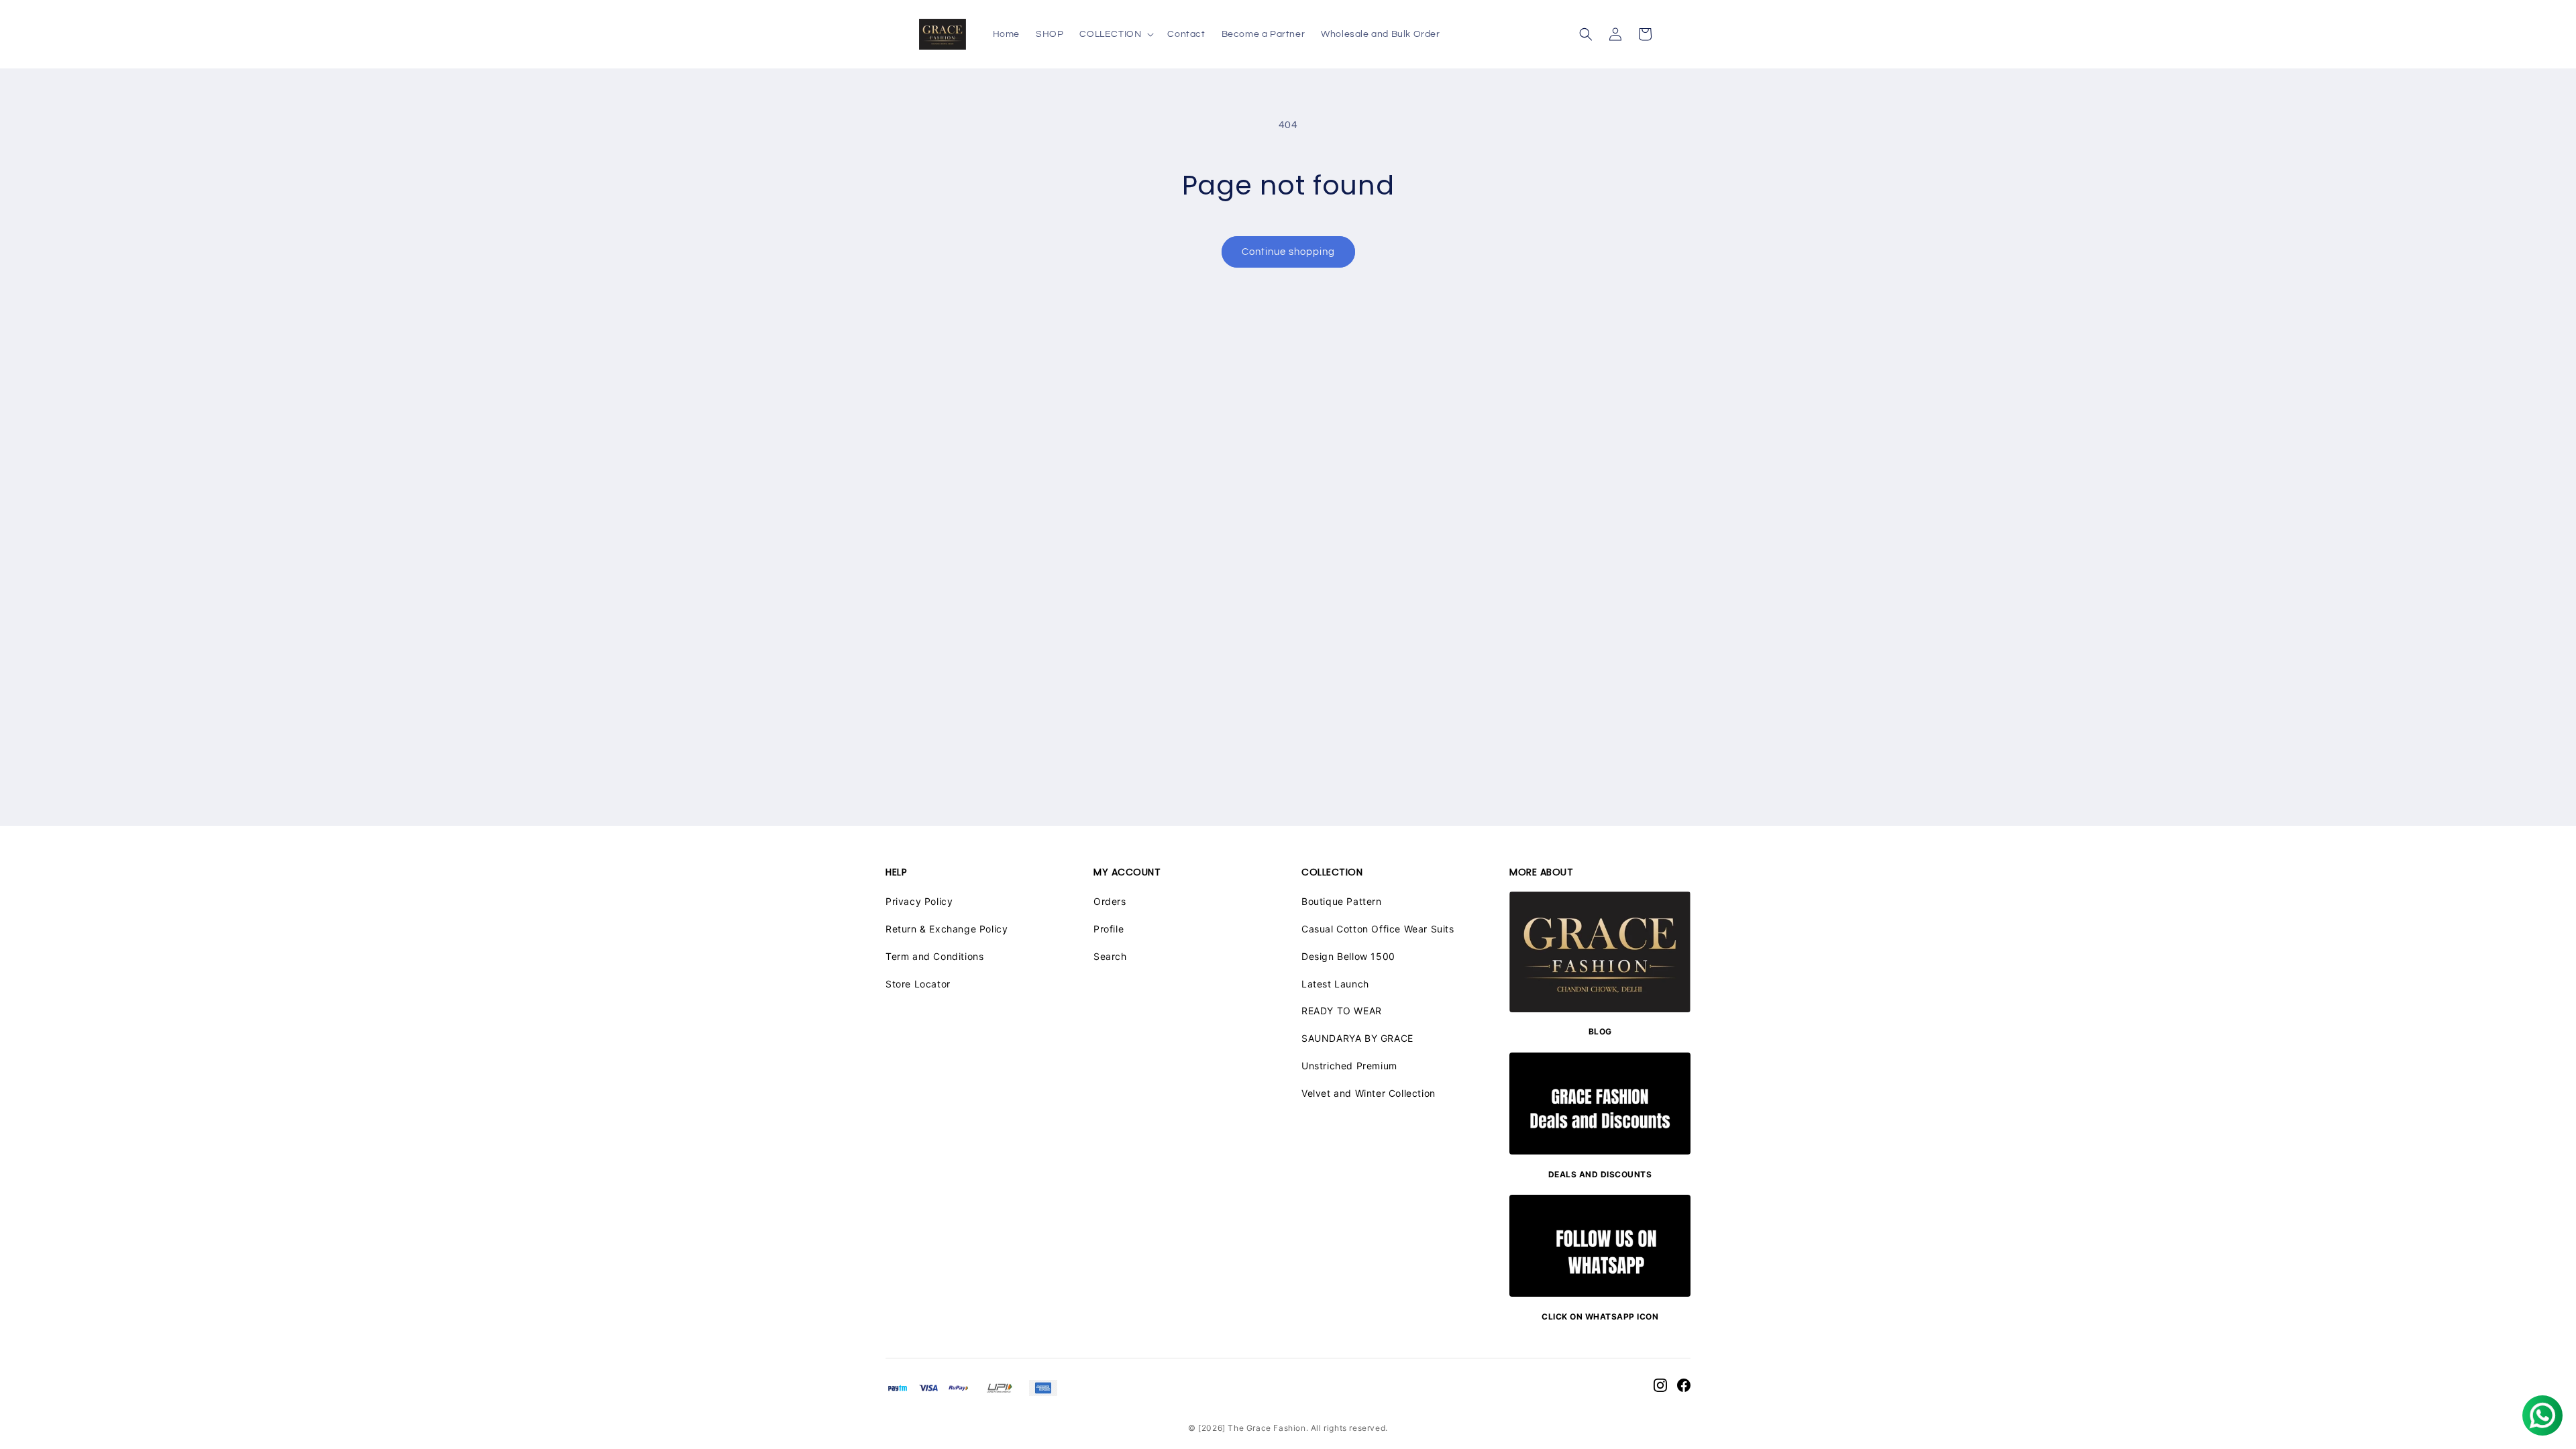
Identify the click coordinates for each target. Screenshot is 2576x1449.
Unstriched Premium (1349, 1066)
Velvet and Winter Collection (1368, 1093)
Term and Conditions (934, 956)
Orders (1110, 901)
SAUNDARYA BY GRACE (1357, 1038)
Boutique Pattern (1342, 901)
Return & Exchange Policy (947, 929)
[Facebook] (1684, 1388)
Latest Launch (1335, 984)
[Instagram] (1660, 1388)
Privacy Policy (919, 901)
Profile (1109, 929)
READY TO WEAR (1342, 1011)
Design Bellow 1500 (1348, 956)
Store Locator (918, 984)
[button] (1115, 34)
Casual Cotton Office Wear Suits (1378, 929)
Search (1110, 956)
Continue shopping (1288, 252)
